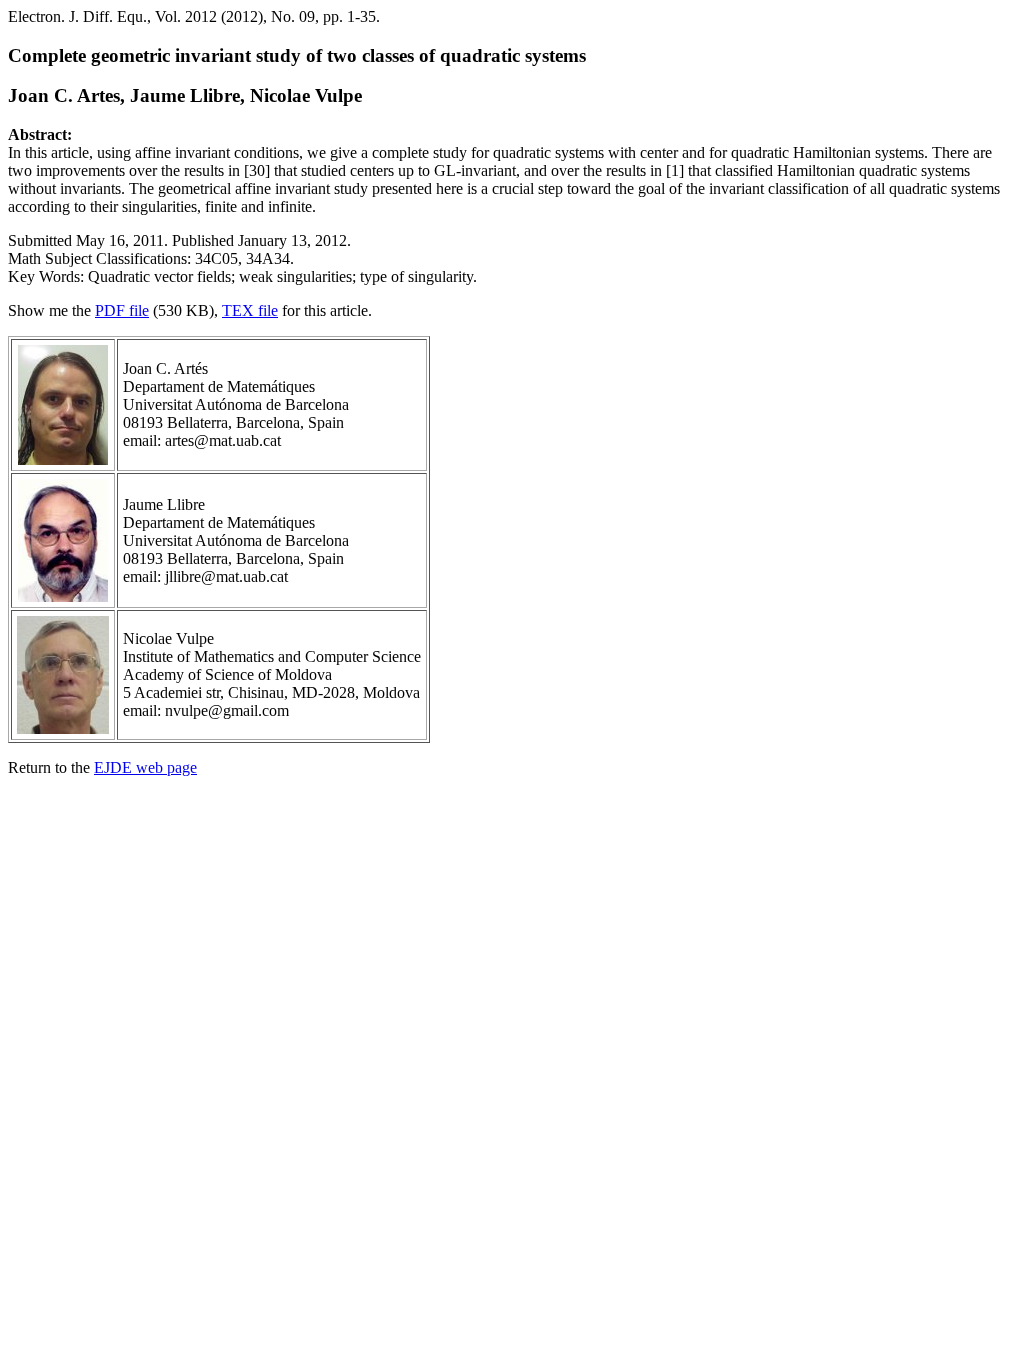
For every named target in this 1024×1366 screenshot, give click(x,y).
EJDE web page (145, 767)
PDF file (122, 310)
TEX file (250, 310)
